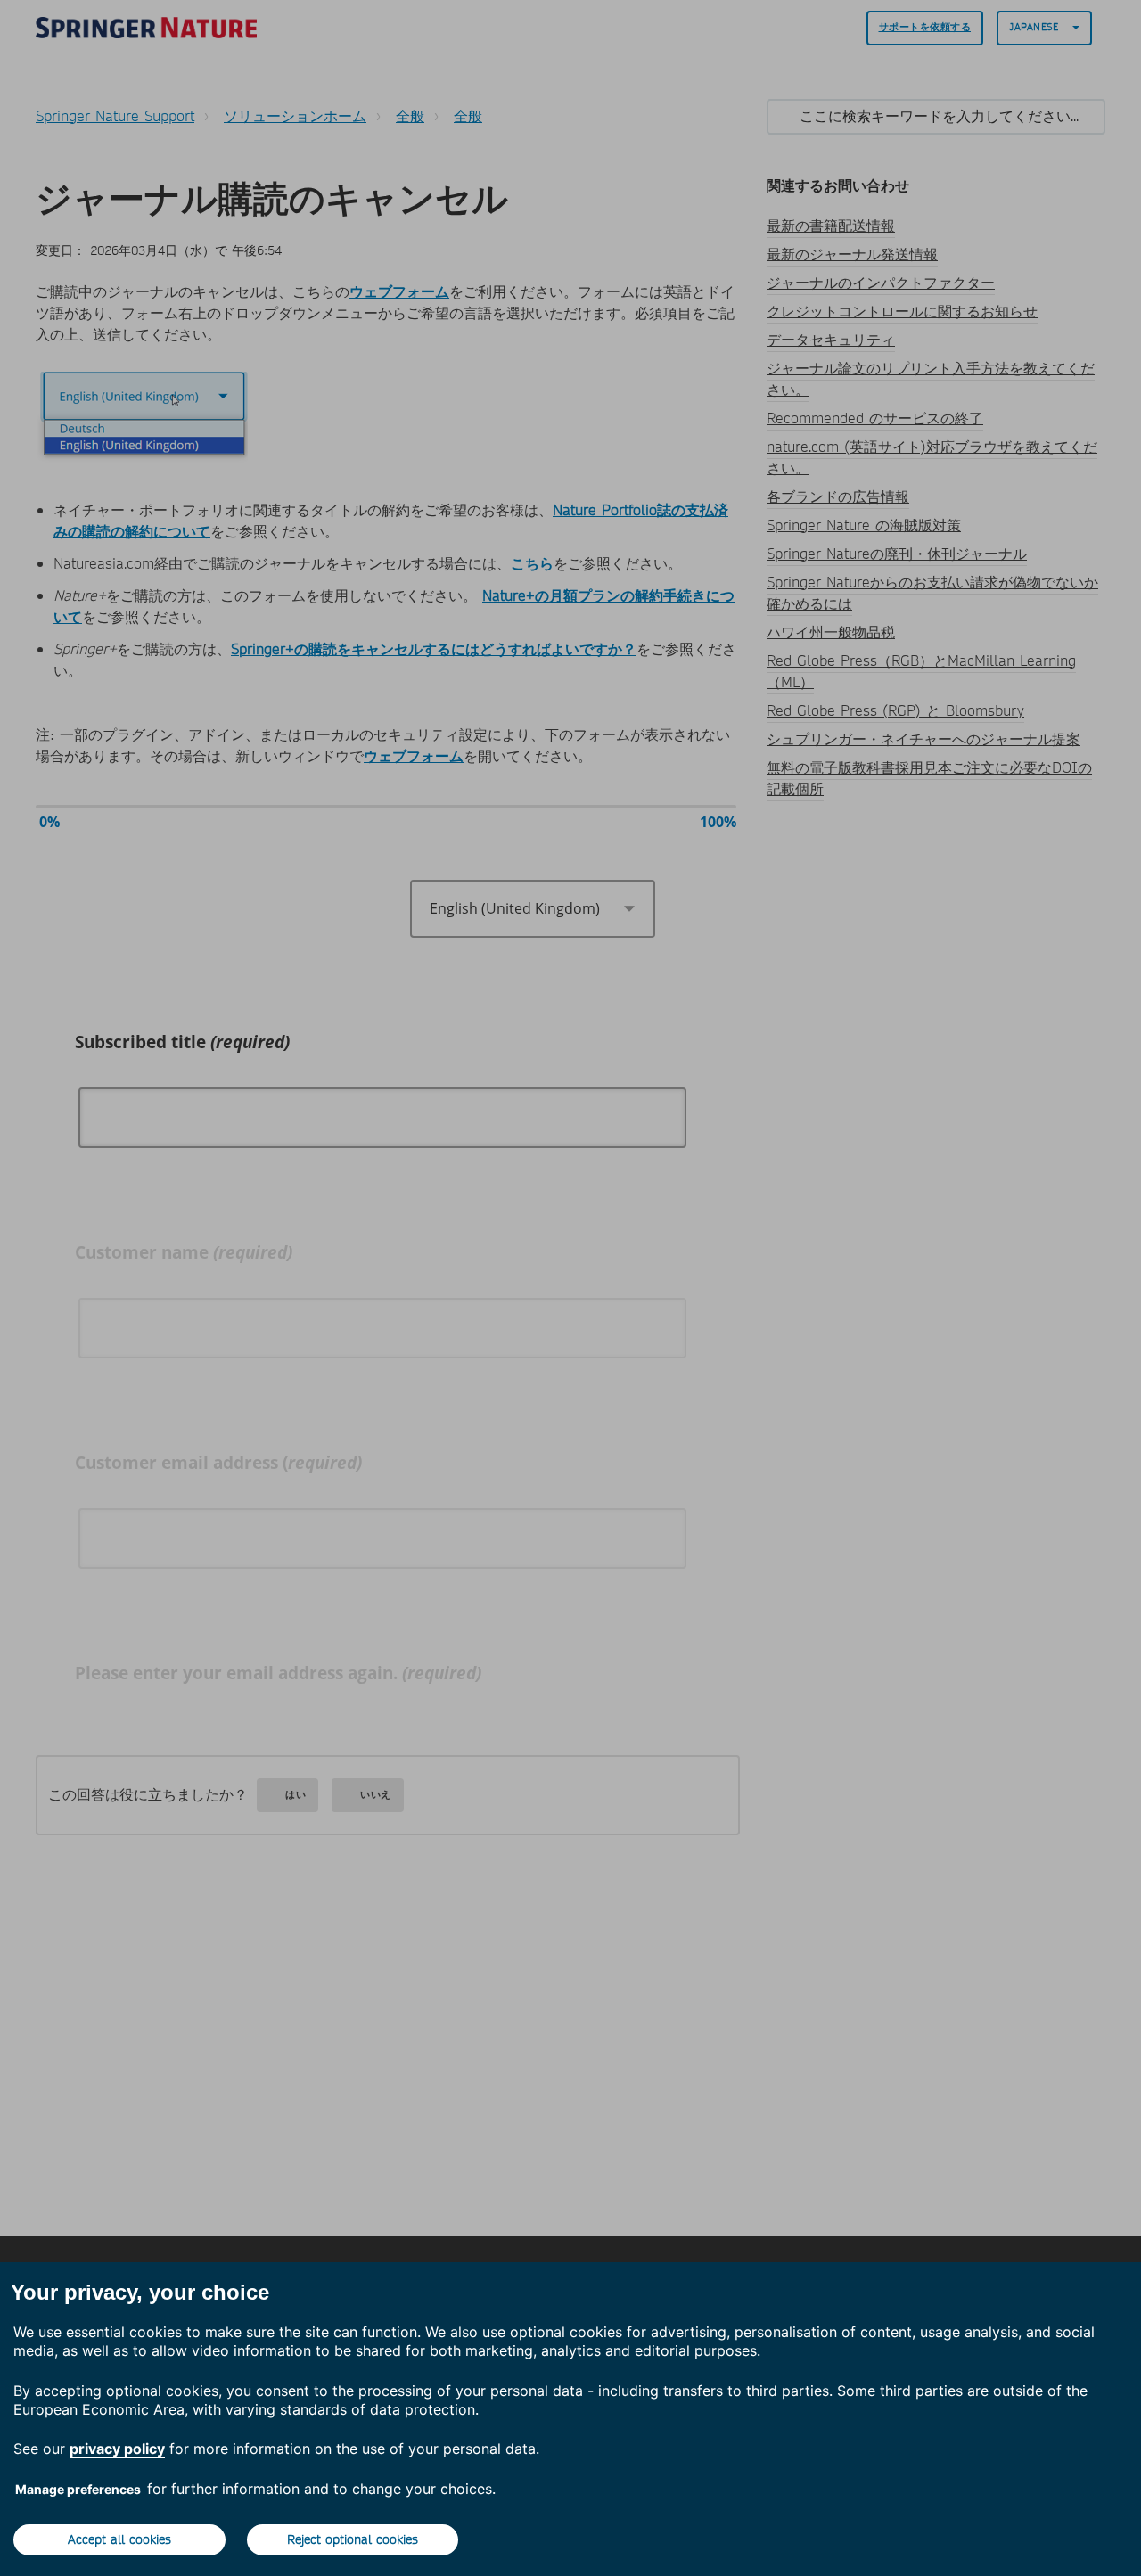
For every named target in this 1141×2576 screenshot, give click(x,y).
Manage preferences (78, 2489)
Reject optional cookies (353, 2539)
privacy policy (117, 2449)
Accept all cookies (119, 2539)
